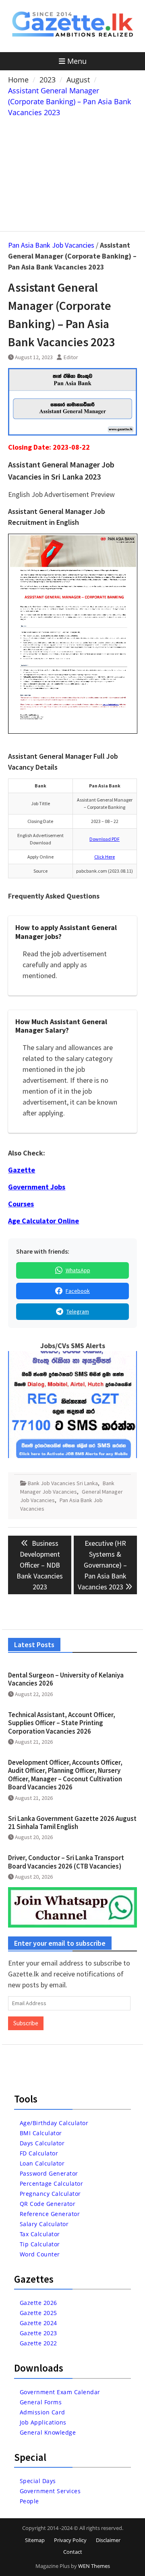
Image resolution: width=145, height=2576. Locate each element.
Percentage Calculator (52, 2183)
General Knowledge (48, 2432)
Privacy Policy (70, 2540)
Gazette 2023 (38, 2333)
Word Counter (40, 2254)
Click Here (105, 857)
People (29, 2501)
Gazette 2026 (38, 2303)
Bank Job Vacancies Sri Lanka (63, 1483)
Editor (71, 357)
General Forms (41, 2402)
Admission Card (42, 2412)
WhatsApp (78, 1270)
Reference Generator (50, 2214)
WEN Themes (94, 2566)
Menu (77, 61)
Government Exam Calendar (60, 2392)
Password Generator (49, 2173)
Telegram (78, 1311)
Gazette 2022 (38, 2343)
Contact (73, 2552)
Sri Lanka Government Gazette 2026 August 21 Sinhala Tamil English (72, 1823)
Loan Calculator (42, 2163)
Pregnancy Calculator (50, 2194)
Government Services (50, 2491)
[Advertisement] (73, 173)
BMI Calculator (41, 2133)
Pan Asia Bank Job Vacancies (51, 245)
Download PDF (105, 839)
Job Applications (43, 2422)
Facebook (78, 1291)
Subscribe (26, 2023)
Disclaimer (108, 2540)
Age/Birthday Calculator (54, 2123)
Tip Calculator (40, 2244)
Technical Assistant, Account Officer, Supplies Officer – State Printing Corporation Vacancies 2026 (62, 1723)
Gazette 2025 (38, 2313)
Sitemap (35, 2540)
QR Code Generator (48, 2204)
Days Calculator (42, 2143)
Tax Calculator (40, 2234)
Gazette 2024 (38, 2323)
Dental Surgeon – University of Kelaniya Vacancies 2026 (66, 1679)
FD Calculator (39, 2153)
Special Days (38, 2481)
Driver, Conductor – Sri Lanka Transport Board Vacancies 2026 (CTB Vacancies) (66, 1862)
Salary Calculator (44, 2224)
